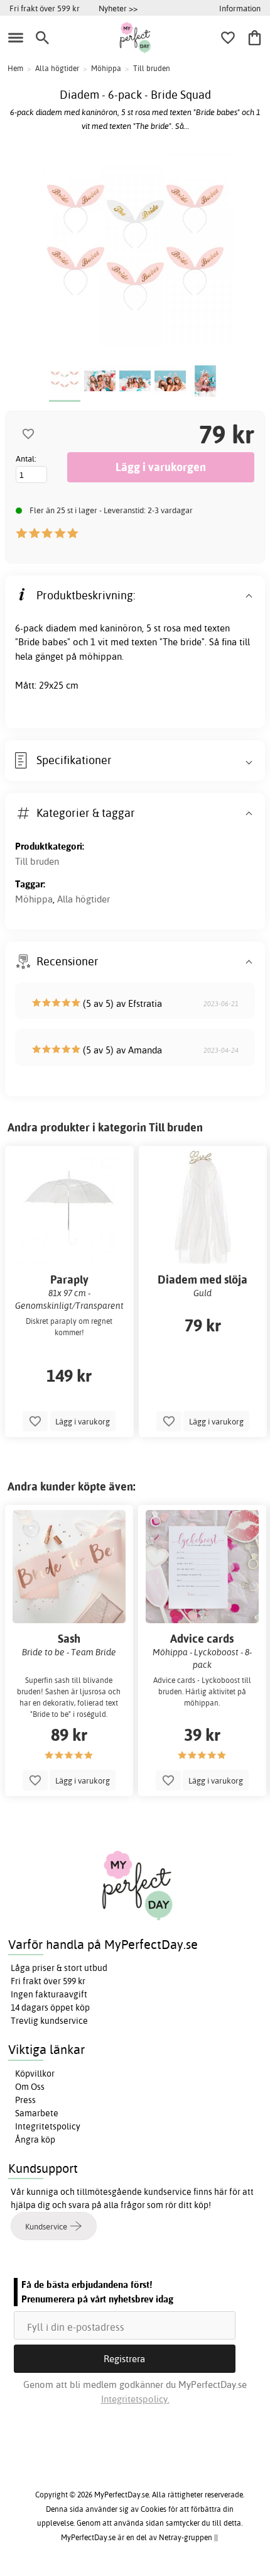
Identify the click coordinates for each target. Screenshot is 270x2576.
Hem (15, 68)
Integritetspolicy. (135, 2399)
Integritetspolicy (48, 2126)
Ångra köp (35, 2140)
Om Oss (30, 2087)
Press (25, 2100)
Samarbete (37, 2113)
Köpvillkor (35, 2074)
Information (240, 8)
